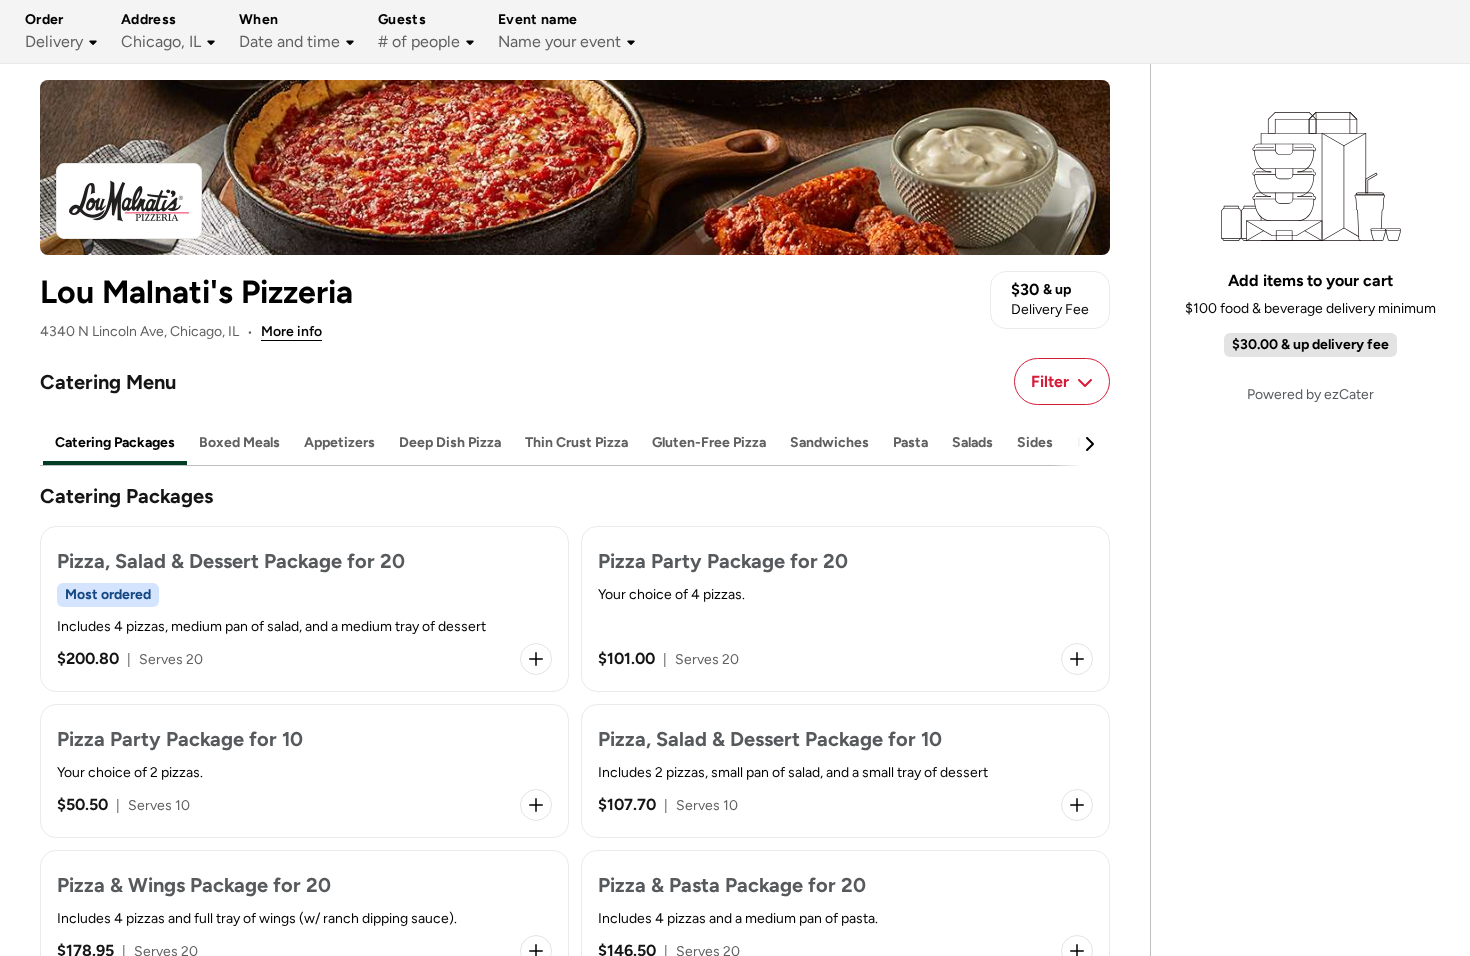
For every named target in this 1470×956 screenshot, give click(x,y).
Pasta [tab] (910, 442)
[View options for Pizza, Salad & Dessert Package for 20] (536, 659)
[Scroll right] (1089, 444)
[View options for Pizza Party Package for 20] (1077, 659)
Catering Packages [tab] (115, 442)
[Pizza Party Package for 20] (845, 609)
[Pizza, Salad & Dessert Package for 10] (845, 771)
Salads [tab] (972, 442)
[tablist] (575, 443)
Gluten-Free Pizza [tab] (709, 442)
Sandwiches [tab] (829, 442)
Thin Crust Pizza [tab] (576, 442)
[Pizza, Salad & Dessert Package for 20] (304, 609)
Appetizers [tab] (339, 442)
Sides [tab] (1035, 442)
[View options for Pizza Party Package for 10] (536, 805)
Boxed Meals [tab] (239, 442)
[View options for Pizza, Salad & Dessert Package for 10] (1077, 805)
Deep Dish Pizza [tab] (450, 442)
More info (291, 331)
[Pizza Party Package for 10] (304, 771)
